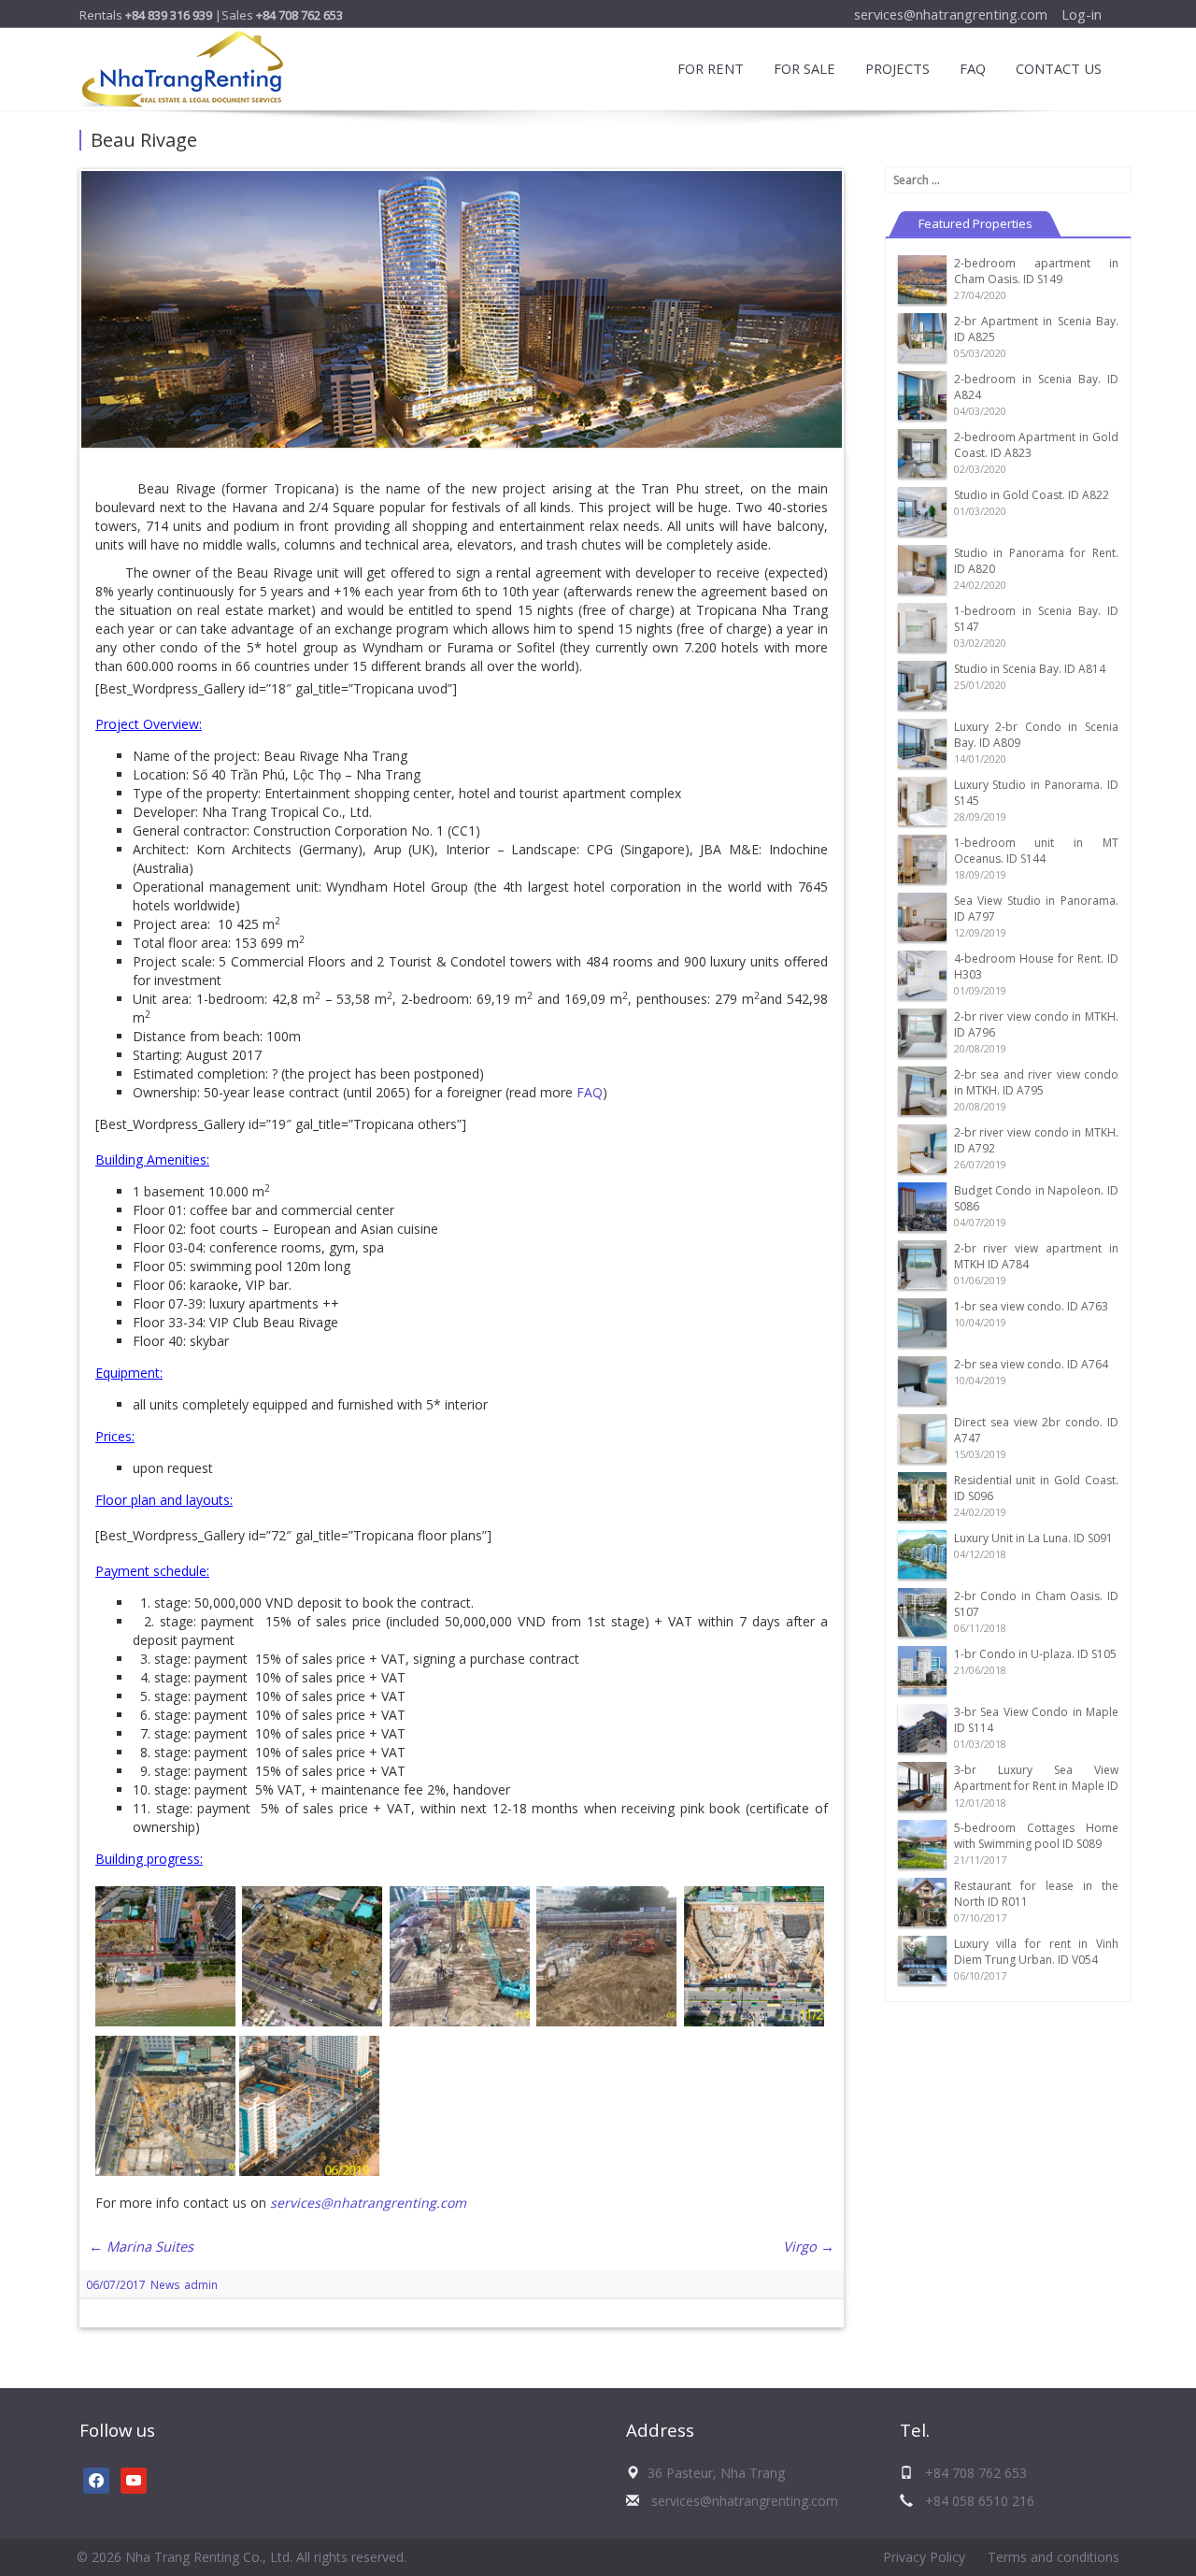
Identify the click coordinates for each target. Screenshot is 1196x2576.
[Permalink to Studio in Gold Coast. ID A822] (922, 510)
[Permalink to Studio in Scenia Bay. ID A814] (922, 684)
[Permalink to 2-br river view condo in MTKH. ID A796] (922, 1031)
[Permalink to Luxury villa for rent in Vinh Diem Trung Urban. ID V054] (922, 1959)
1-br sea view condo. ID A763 (1031, 1306)
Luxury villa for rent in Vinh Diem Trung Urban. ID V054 (1037, 1952)
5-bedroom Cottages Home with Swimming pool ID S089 (1037, 1836)
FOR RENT (711, 68)
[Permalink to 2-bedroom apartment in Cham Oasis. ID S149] (922, 278)
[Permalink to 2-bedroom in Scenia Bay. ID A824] (922, 394)
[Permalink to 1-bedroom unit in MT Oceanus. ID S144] (922, 858)
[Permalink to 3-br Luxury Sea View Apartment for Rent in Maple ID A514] (922, 1785)
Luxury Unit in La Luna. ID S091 (1033, 1538)
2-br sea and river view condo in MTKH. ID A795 (1037, 1082)
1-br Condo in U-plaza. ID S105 (1035, 1654)
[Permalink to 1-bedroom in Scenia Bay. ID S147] (922, 626)
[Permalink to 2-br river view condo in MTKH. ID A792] (922, 1147)
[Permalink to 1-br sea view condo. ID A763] (922, 1321)
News (165, 2285)
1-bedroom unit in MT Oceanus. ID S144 (1037, 851)
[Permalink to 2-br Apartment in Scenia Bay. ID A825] (922, 336)
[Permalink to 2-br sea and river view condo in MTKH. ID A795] (922, 1089)
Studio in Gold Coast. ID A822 (1032, 495)
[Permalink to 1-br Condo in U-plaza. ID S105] (922, 1669)
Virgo (809, 2246)
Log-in (1082, 14)
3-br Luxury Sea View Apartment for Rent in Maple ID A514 (1037, 1786)
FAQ (973, 68)
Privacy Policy (924, 2557)
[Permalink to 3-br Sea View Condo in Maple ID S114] (922, 1727)
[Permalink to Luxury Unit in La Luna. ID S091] (922, 1553)
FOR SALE (804, 68)
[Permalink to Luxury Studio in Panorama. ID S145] (922, 800)
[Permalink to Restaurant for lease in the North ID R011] (922, 1901)
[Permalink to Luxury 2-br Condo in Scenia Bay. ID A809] (922, 742)
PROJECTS (897, 68)
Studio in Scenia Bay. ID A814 (1030, 669)
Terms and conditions (1054, 2557)
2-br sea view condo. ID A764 (1031, 1364)
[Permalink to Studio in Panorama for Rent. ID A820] (922, 568)
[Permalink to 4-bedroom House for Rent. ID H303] (922, 973)
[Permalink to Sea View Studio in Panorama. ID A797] (922, 916)
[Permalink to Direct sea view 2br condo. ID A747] (922, 1437)
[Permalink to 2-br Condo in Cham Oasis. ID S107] (922, 1611)
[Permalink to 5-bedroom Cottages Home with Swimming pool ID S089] (922, 1843)
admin (201, 2285)
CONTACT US (1059, 68)
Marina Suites (141, 2246)
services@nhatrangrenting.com (951, 14)
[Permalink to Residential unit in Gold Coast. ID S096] (922, 1495)
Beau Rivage (144, 140)
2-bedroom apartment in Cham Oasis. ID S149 (1037, 271)
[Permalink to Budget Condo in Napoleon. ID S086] (922, 1205)
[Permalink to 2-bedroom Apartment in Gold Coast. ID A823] (922, 452)
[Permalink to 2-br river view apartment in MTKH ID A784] (922, 1263)
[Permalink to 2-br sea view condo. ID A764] (922, 1379)
